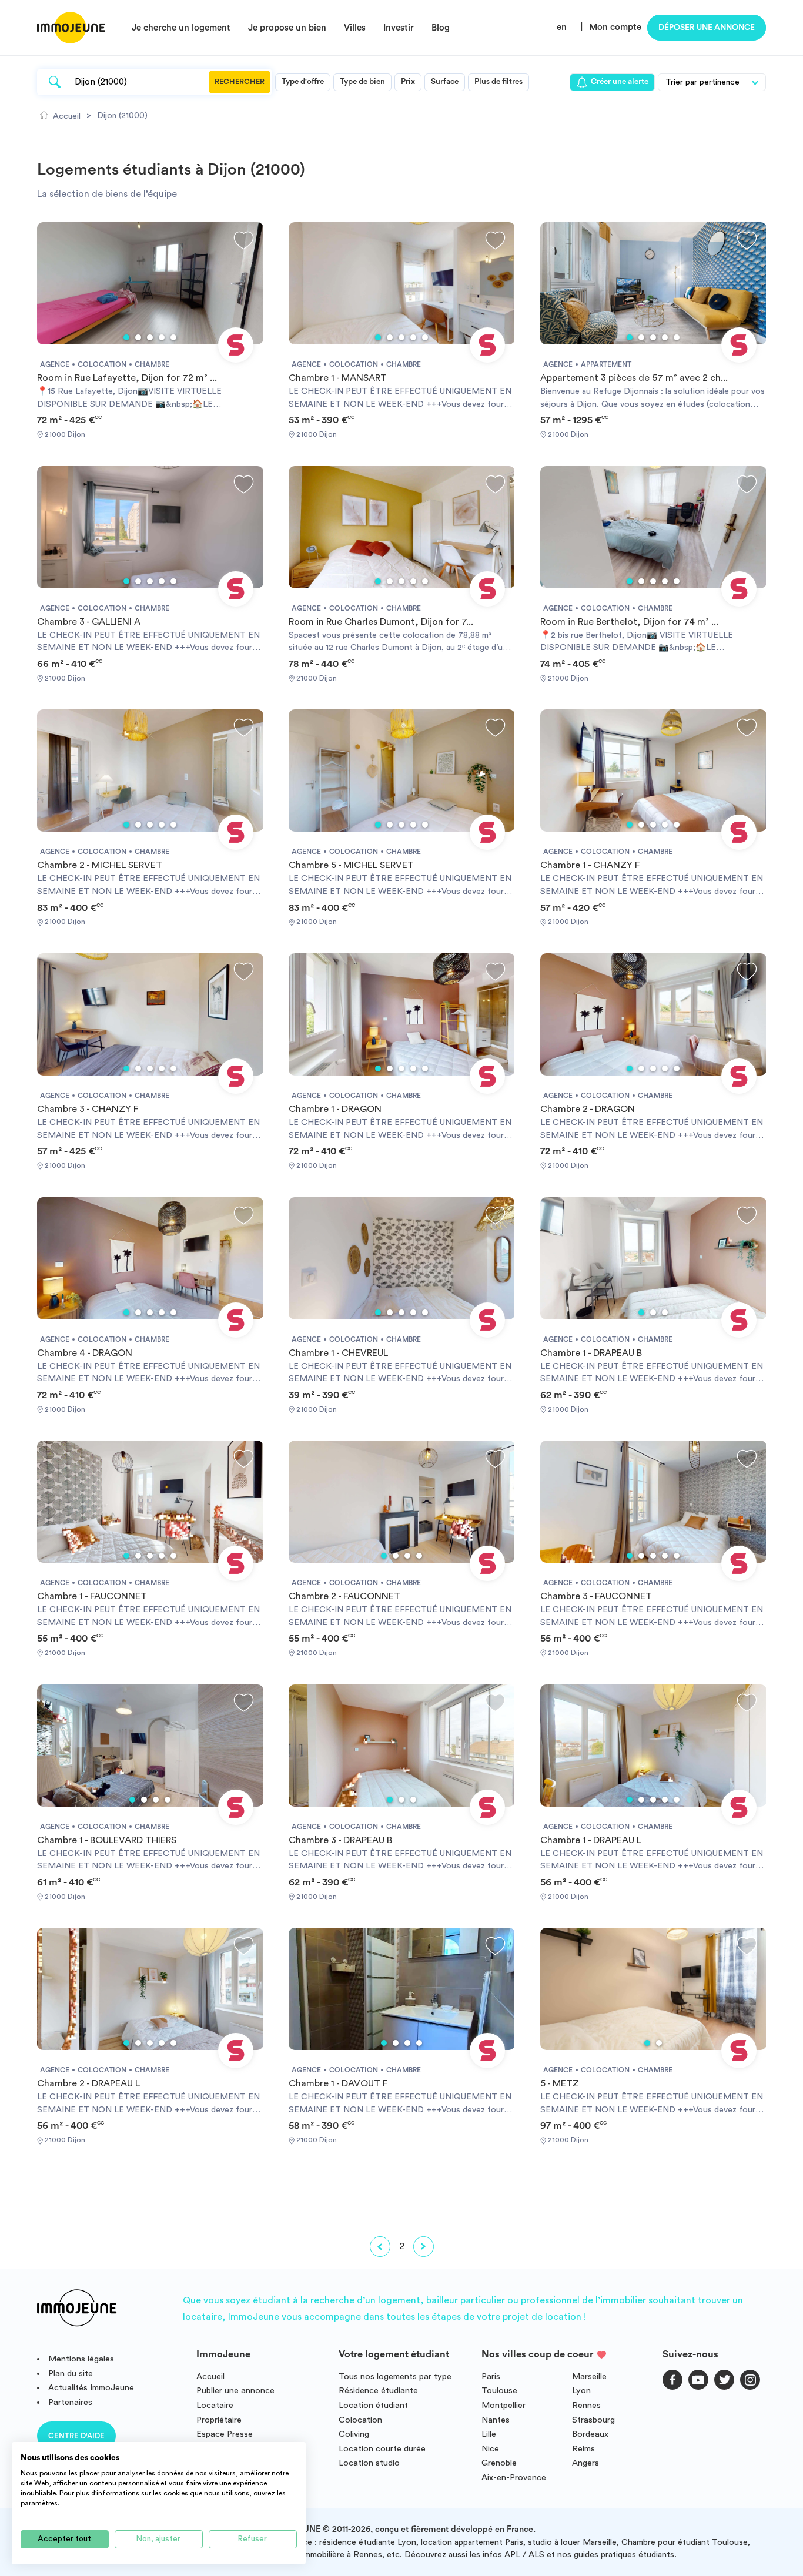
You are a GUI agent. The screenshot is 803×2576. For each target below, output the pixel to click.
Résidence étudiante (378, 2391)
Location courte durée (382, 2449)
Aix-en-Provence (514, 2478)
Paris (491, 2376)
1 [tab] (126, 337)
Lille (489, 2434)
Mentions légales (81, 2359)
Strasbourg (593, 2420)
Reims (583, 2449)
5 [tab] (173, 337)
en (562, 27)
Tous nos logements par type (395, 2376)
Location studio (369, 2463)
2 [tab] (138, 337)
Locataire (215, 2405)
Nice (490, 2449)
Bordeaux (590, 2434)
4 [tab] (162, 337)
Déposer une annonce (707, 28)
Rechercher (240, 82)
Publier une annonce (235, 2391)
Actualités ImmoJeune (91, 2388)
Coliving (354, 2434)
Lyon (581, 2391)
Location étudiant (373, 2405)
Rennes (586, 2405)
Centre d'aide (76, 2436)
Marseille (589, 2376)
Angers (585, 2463)
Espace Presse (225, 2434)
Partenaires (70, 2402)
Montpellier (503, 2405)
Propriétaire (219, 2420)
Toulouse (499, 2391)
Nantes (496, 2420)
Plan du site (71, 2374)
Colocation (360, 2420)
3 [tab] (150, 337)
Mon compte (615, 27)
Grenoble (499, 2463)
